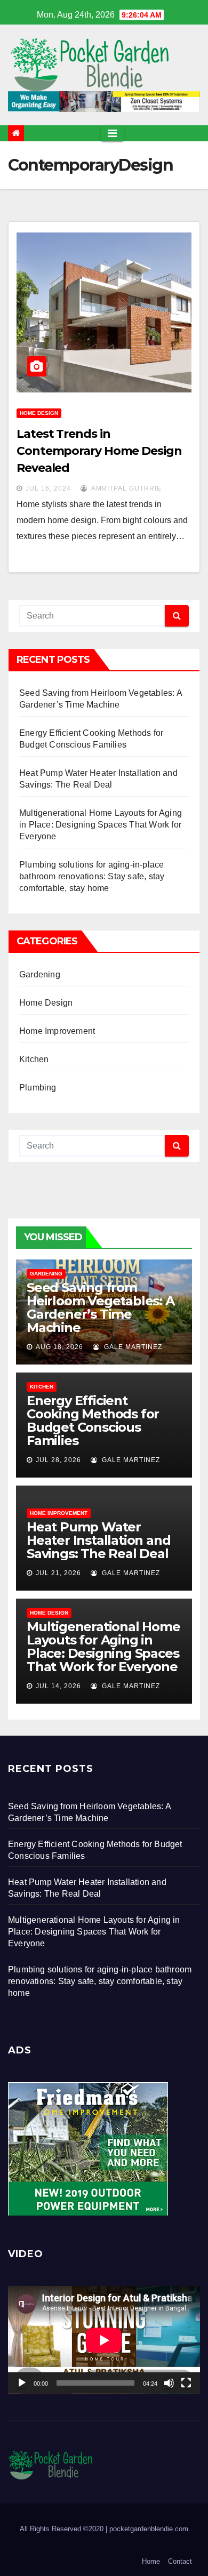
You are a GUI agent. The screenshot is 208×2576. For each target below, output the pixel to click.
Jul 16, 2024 (48, 488)
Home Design (39, 413)
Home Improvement (57, 1031)
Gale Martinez (132, 1347)
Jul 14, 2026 (58, 1686)
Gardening (40, 974)
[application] (104, 2340)
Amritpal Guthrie (126, 488)
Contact (180, 2561)
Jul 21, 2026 (58, 1573)
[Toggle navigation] (112, 133)
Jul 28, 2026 (58, 1460)
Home (151, 2561)
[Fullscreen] (186, 2383)
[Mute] (169, 2383)
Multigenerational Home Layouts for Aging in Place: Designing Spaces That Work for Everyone (101, 825)
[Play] (22, 2383)
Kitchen (34, 1059)
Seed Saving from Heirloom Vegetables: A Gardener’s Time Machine (101, 1307)
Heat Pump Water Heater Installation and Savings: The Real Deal (98, 1540)
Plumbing (38, 1088)
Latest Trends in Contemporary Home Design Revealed (99, 451)
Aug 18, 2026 (59, 1347)
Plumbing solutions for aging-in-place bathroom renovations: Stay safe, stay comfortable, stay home (92, 876)
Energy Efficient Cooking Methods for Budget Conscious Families (93, 1421)
